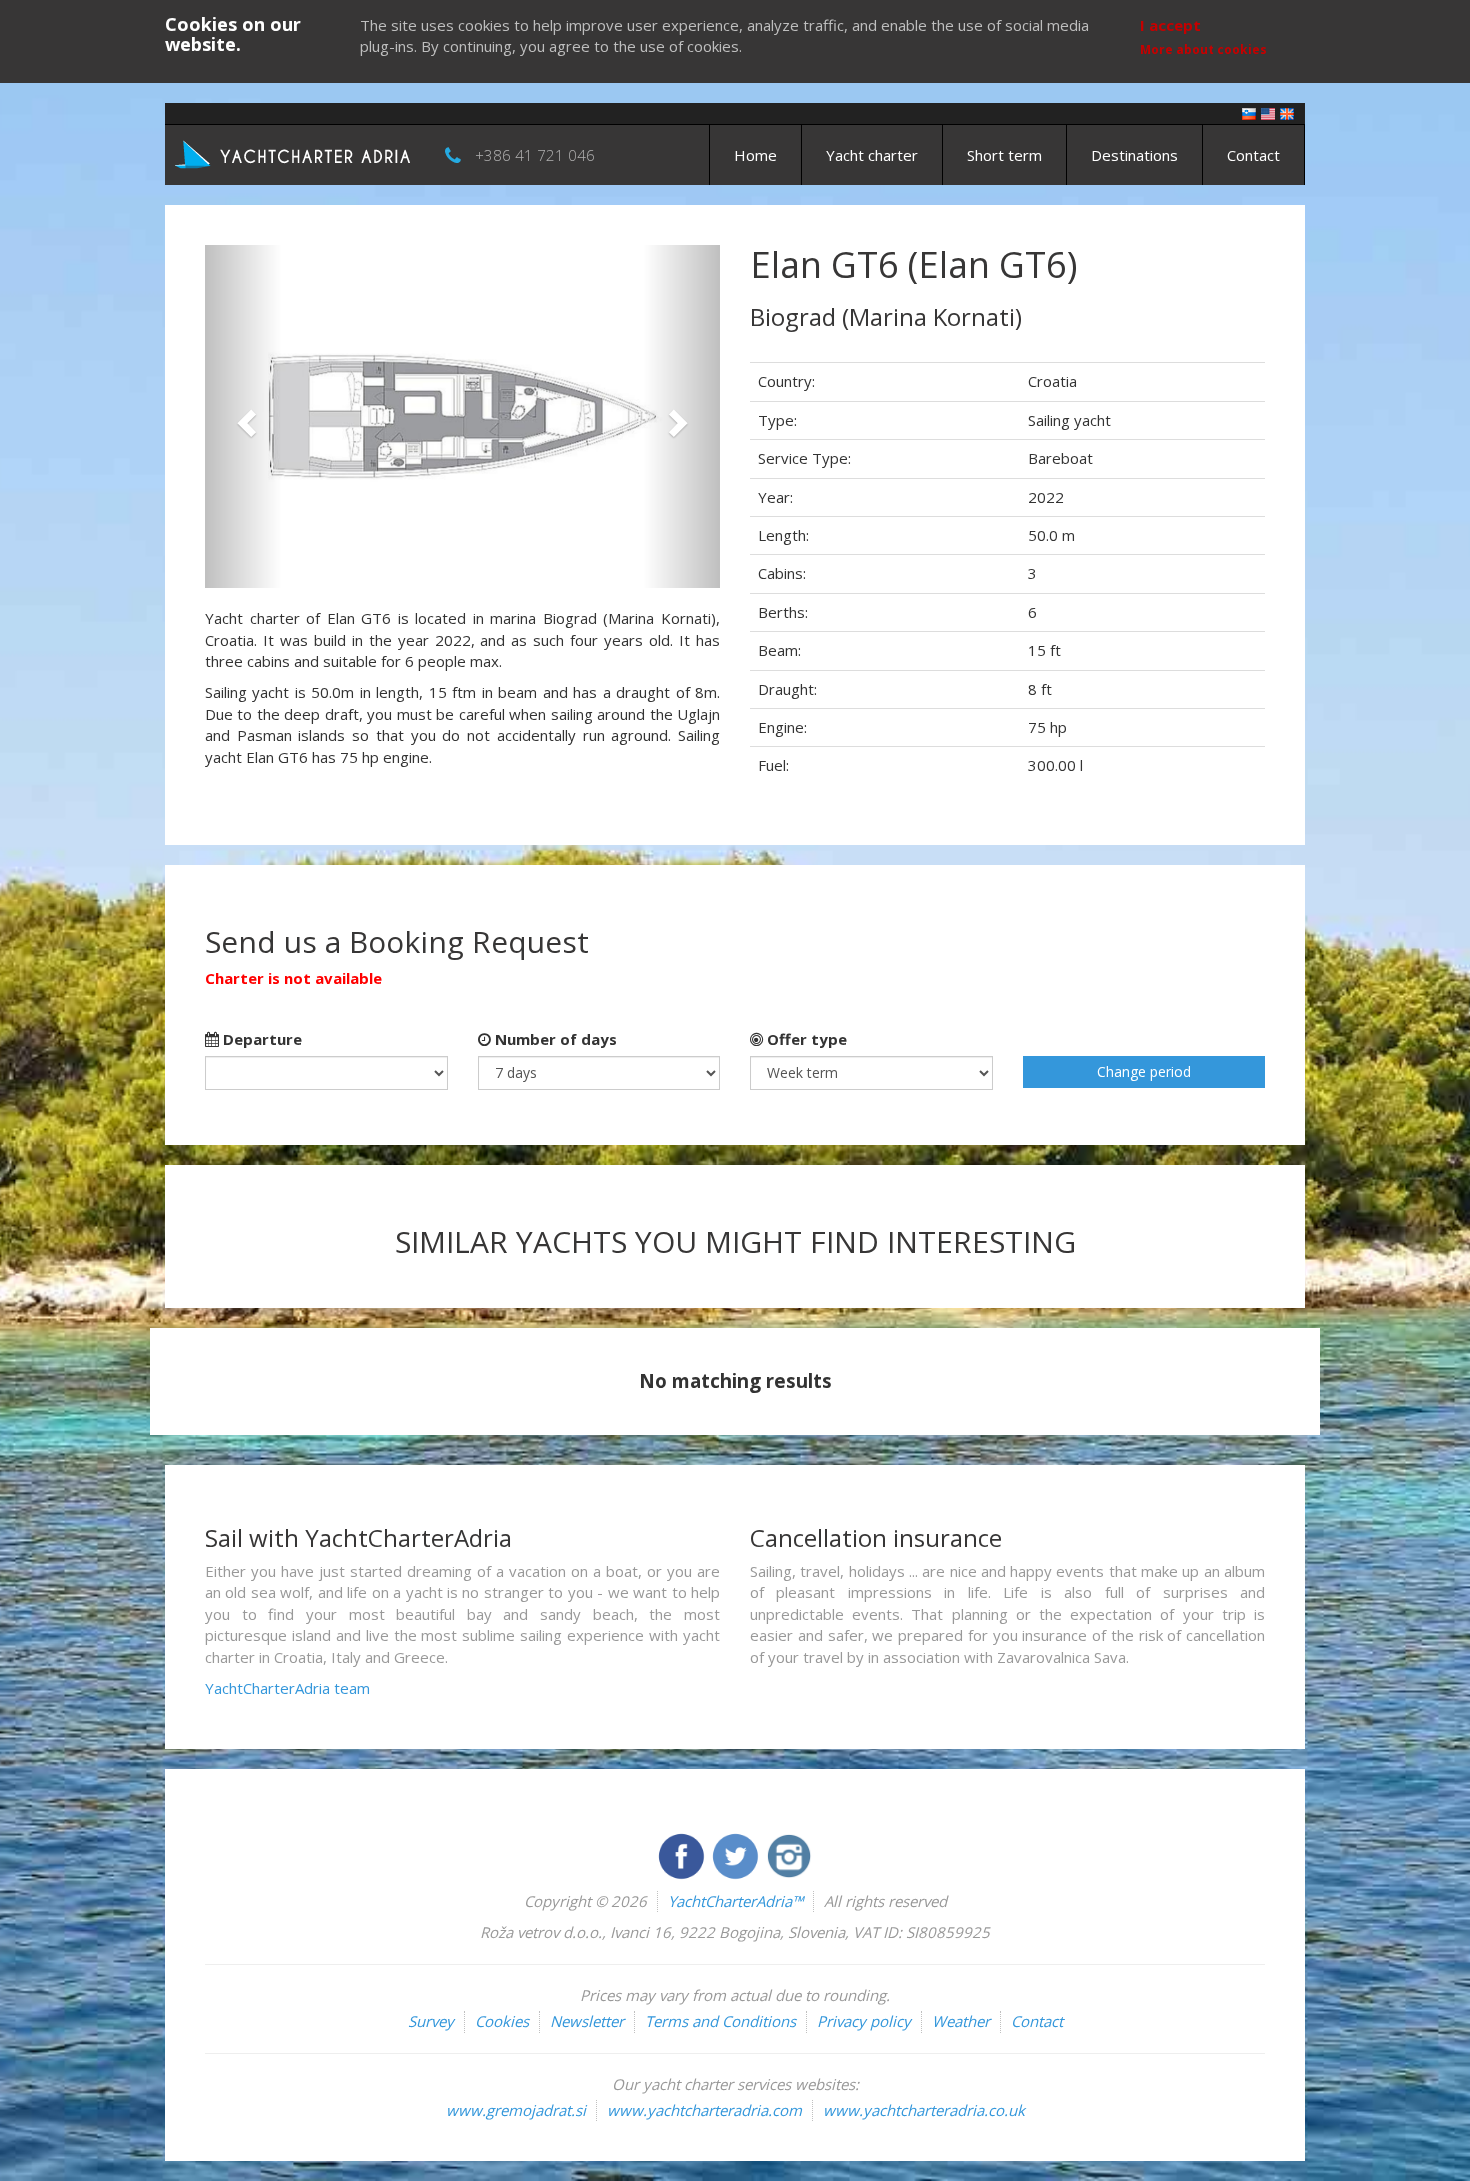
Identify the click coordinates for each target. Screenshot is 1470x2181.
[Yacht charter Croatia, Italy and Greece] (1268, 112)
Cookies (502, 2021)
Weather (961, 2021)
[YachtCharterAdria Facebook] (683, 1854)
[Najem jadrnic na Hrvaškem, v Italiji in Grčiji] (1249, 112)
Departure (260, 1039)
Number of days (554, 1039)
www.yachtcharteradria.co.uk (924, 2110)
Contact (1253, 155)
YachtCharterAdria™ (735, 1901)
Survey (431, 2021)
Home (755, 155)
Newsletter (587, 2021)
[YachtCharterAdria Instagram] (789, 1854)
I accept (1170, 25)
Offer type (805, 1039)
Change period (1144, 1071)
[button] (243, 416)
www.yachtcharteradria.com (704, 2110)
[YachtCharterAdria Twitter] (737, 1854)
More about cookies (1203, 49)
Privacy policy (864, 2021)
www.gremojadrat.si (516, 2110)
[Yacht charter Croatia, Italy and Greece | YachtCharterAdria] (295, 153)
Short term (1004, 155)
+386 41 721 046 (535, 155)
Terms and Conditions (720, 2021)
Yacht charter (872, 155)
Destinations (1134, 155)
